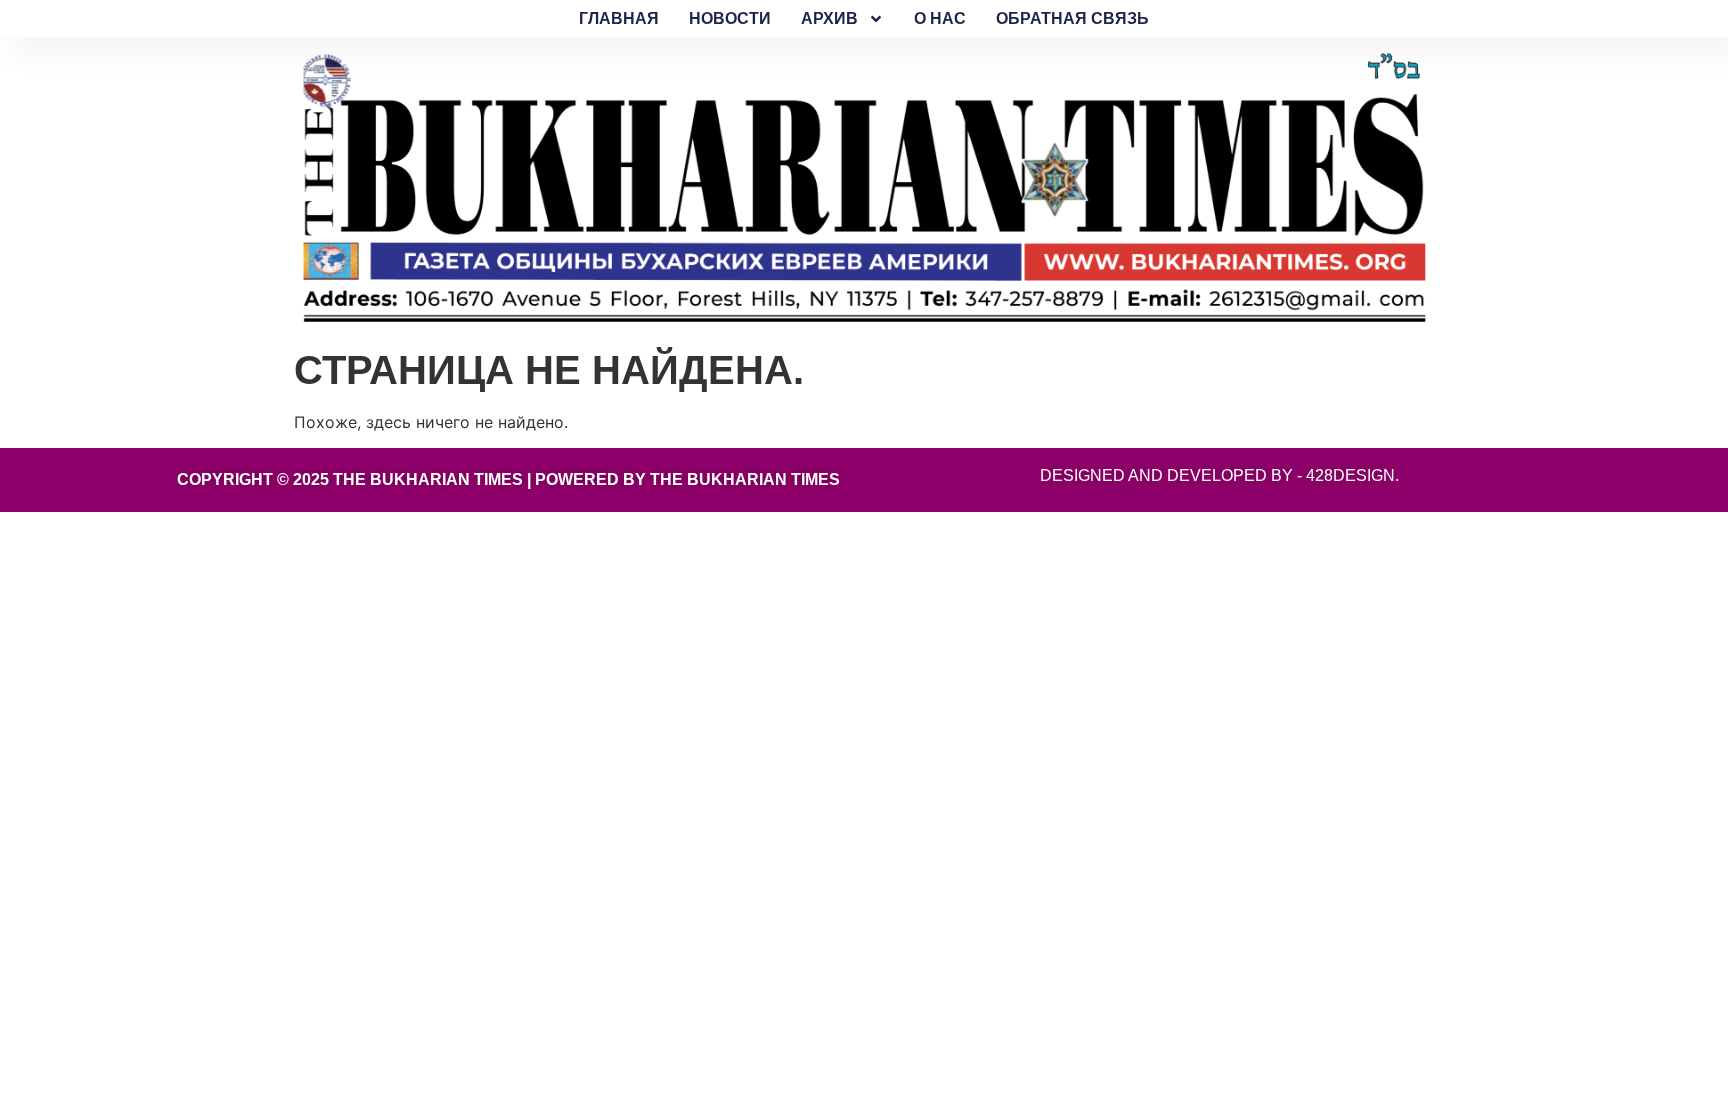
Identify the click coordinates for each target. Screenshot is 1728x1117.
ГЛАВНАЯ (619, 18)
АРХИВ (829, 18)
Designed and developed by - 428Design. (1219, 475)
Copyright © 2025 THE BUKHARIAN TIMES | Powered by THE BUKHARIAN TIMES (508, 479)
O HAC (940, 18)
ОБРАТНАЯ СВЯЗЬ (1072, 18)
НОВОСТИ (730, 18)
